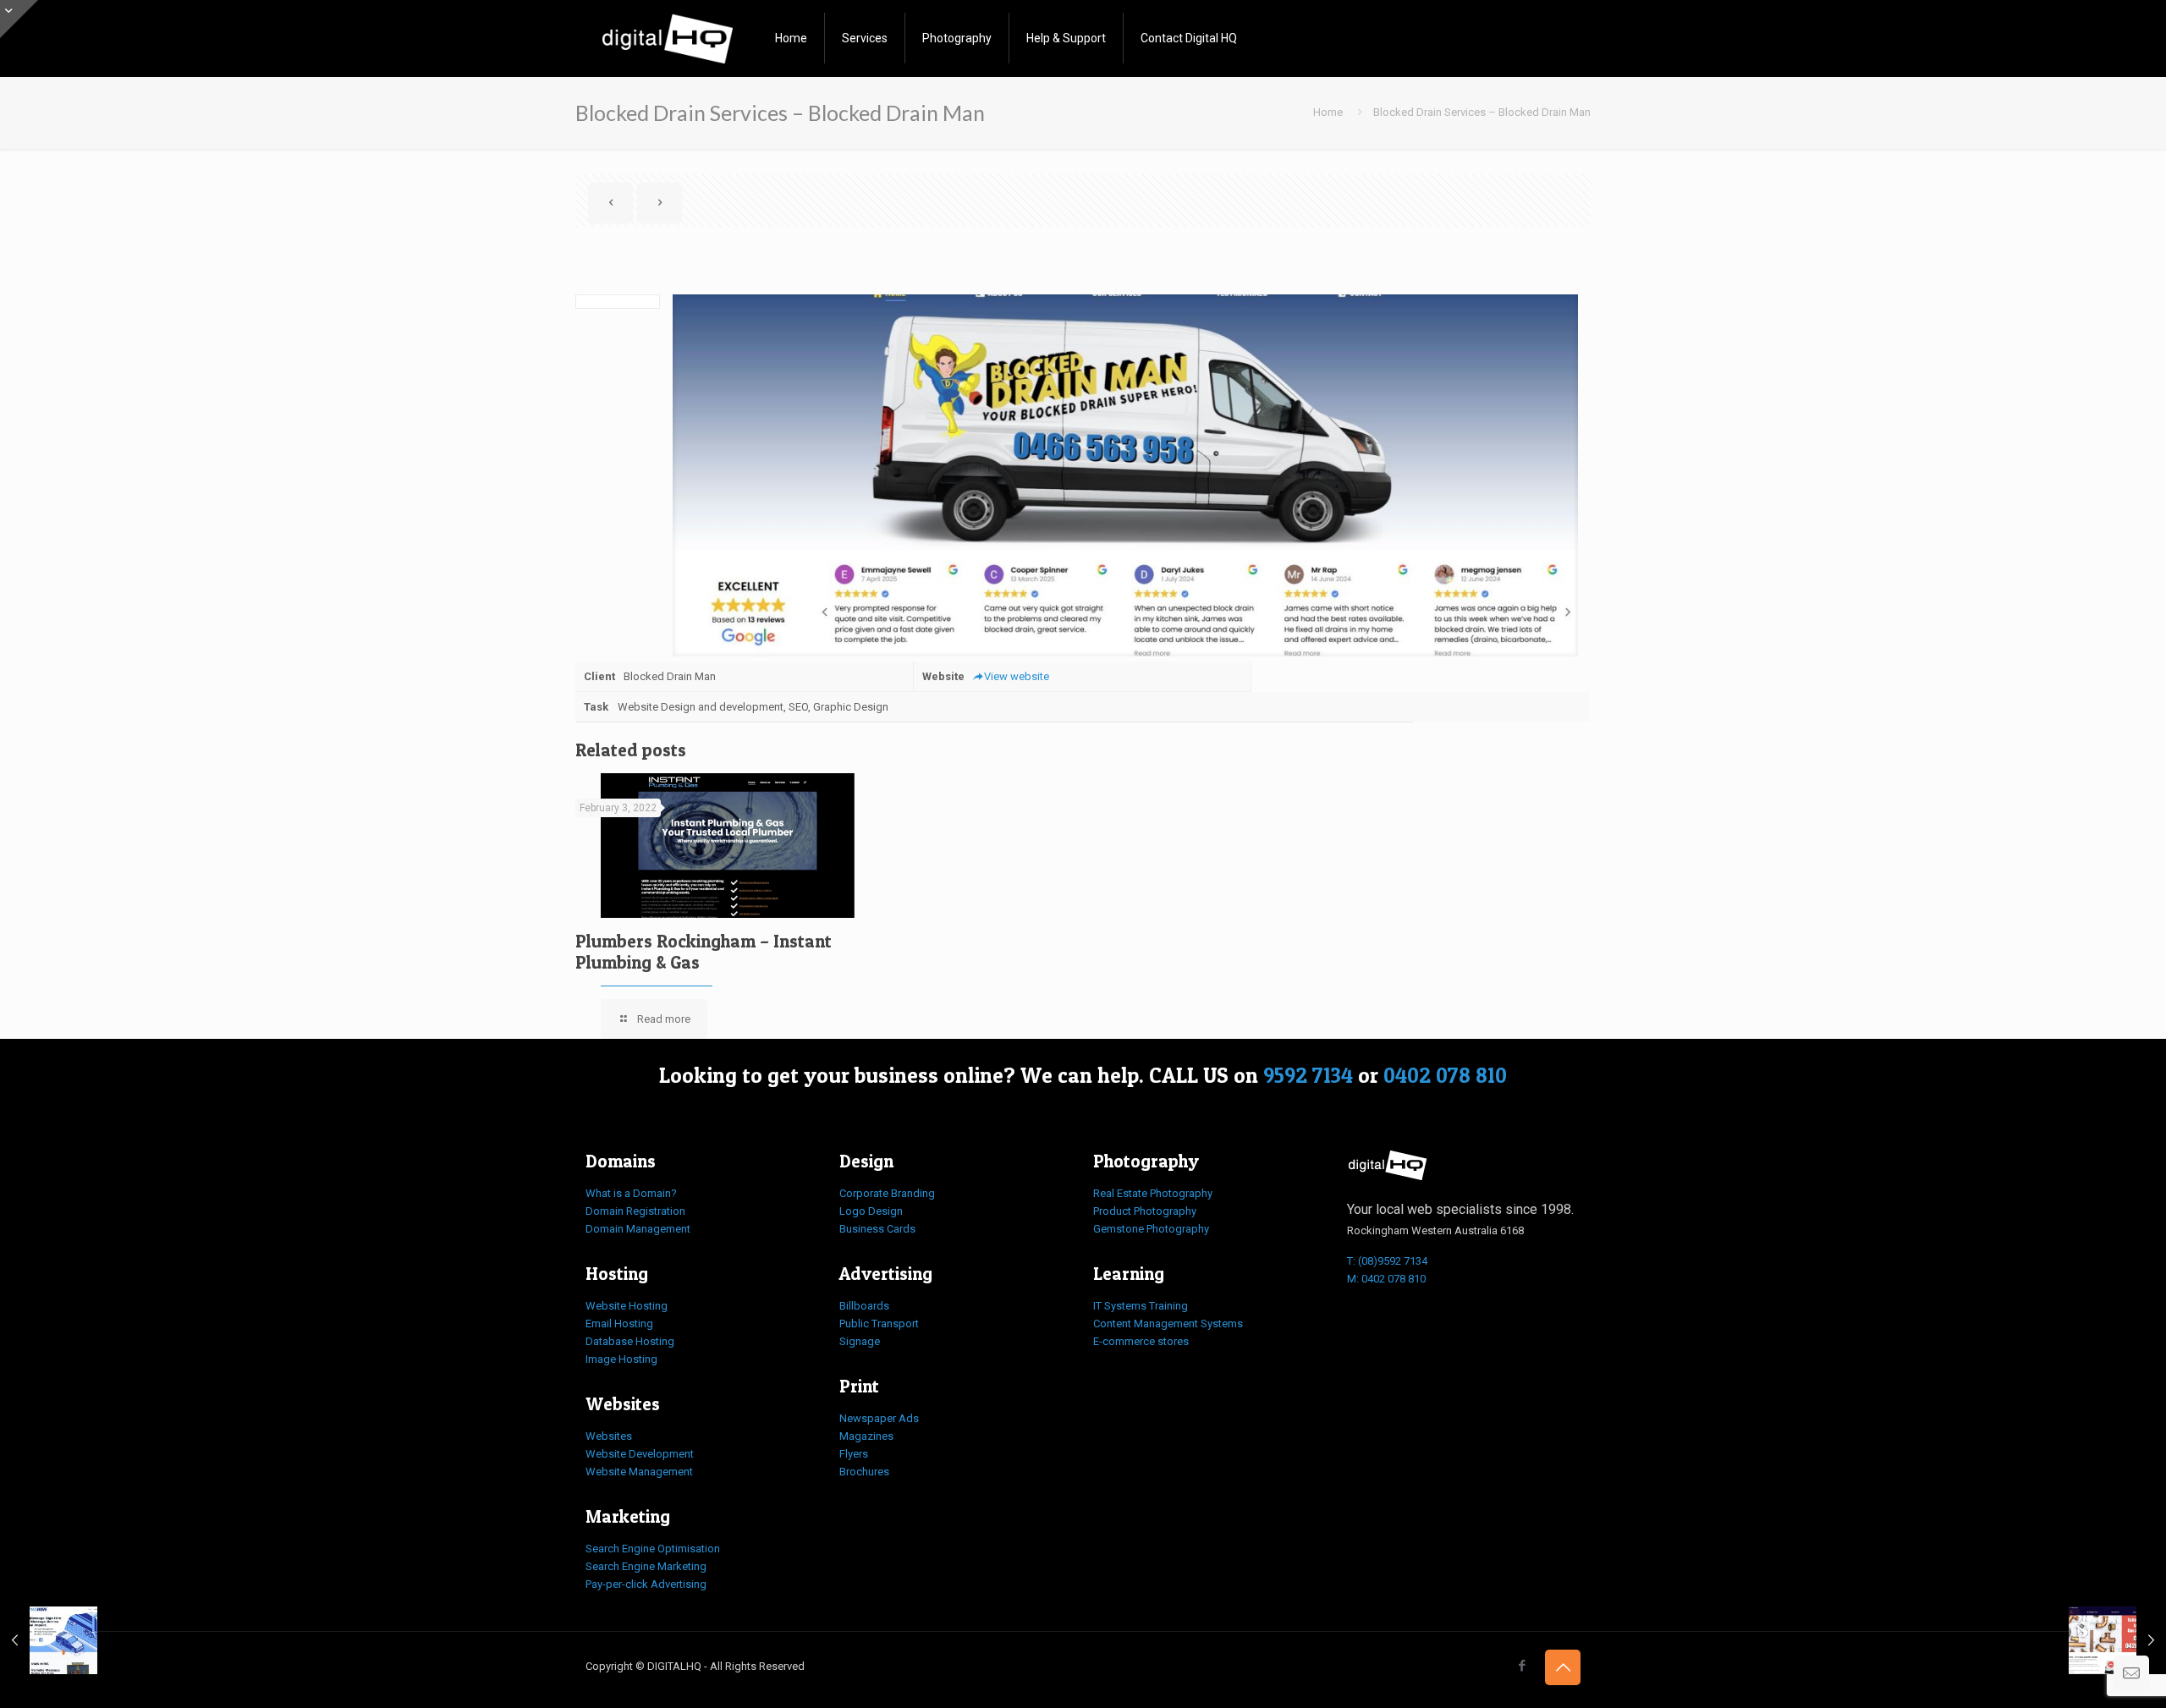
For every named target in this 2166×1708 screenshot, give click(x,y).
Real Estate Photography (1153, 1193)
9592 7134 (1308, 1075)
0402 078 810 (1445, 1075)
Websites (609, 1436)
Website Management (639, 1472)
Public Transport (879, 1324)
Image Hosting (621, 1359)
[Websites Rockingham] (668, 38)
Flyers (854, 1454)
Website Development (640, 1454)
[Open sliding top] (19, 19)
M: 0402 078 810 (1386, 1279)
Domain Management (638, 1229)
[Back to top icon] (1563, 1667)
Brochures (864, 1472)
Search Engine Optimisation (653, 1549)
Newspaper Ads (879, 1418)
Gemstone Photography (1151, 1229)
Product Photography (1145, 1211)
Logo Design (871, 1211)
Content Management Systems (1168, 1324)
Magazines (866, 1436)
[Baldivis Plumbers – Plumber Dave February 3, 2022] (2117, 1640)
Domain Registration (635, 1211)
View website (1017, 676)
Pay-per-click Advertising (646, 1584)
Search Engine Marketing (646, 1566)
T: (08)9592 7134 (1387, 1261)
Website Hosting (627, 1306)
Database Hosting (630, 1341)
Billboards (864, 1306)
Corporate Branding (887, 1193)
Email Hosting (619, 1324)
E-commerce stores (1141, 1341)
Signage (860, 1341)
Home (1328, 112)
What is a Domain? (631, 1193)
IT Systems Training (1141, 1306)
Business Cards (877, 1229)
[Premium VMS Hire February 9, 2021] (49, 1640)
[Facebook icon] (1522, 1666)
